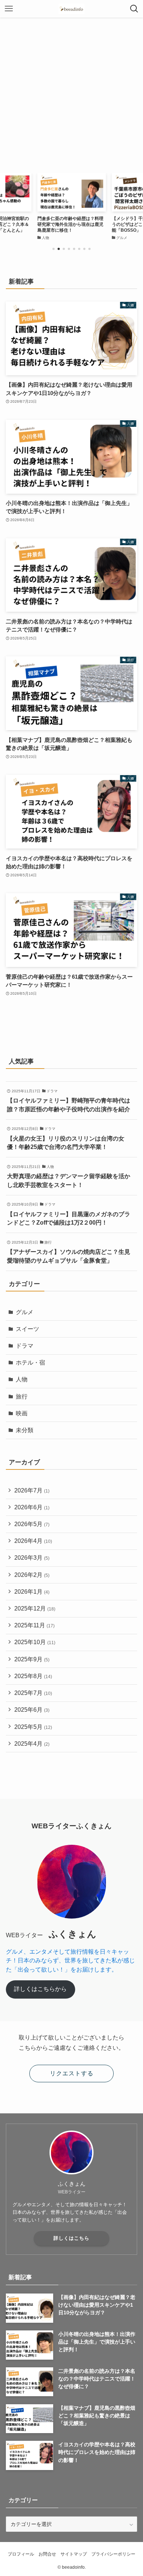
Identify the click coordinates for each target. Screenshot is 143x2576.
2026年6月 (32, 1507)
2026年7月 (32, 1490)
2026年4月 (33, 1541)
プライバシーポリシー (113, 2554)
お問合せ (47, 2554)
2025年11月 (34, 1625)
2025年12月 (35, 1608)
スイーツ (27, 1329)
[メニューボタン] (9, 9)
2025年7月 (33, 1693)
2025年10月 (35, 1642)
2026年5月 (32, 1524)
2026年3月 (32, 1558)
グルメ (25, 1312)
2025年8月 (33, 1676)
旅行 (22, 1397)
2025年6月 (32, 1710)
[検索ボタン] (134, 9)
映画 (22, 1413)
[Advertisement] (71, 92)
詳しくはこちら (71, 2238)
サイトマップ (74, 2554)
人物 (22, 1379)
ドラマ (25, 1346)
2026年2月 (32, 1575)
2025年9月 (32, 1659)
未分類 (25, 1430)
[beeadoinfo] (71, 9)
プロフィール (21, 2554)
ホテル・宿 (30, 1363)
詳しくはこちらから (40, 1989)
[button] (54, 249)
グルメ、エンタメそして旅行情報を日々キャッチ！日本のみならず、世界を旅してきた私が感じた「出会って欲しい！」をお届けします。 (70, 1961)
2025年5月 (33, 1727)
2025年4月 (32, 1744)
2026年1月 (32, 1592)
